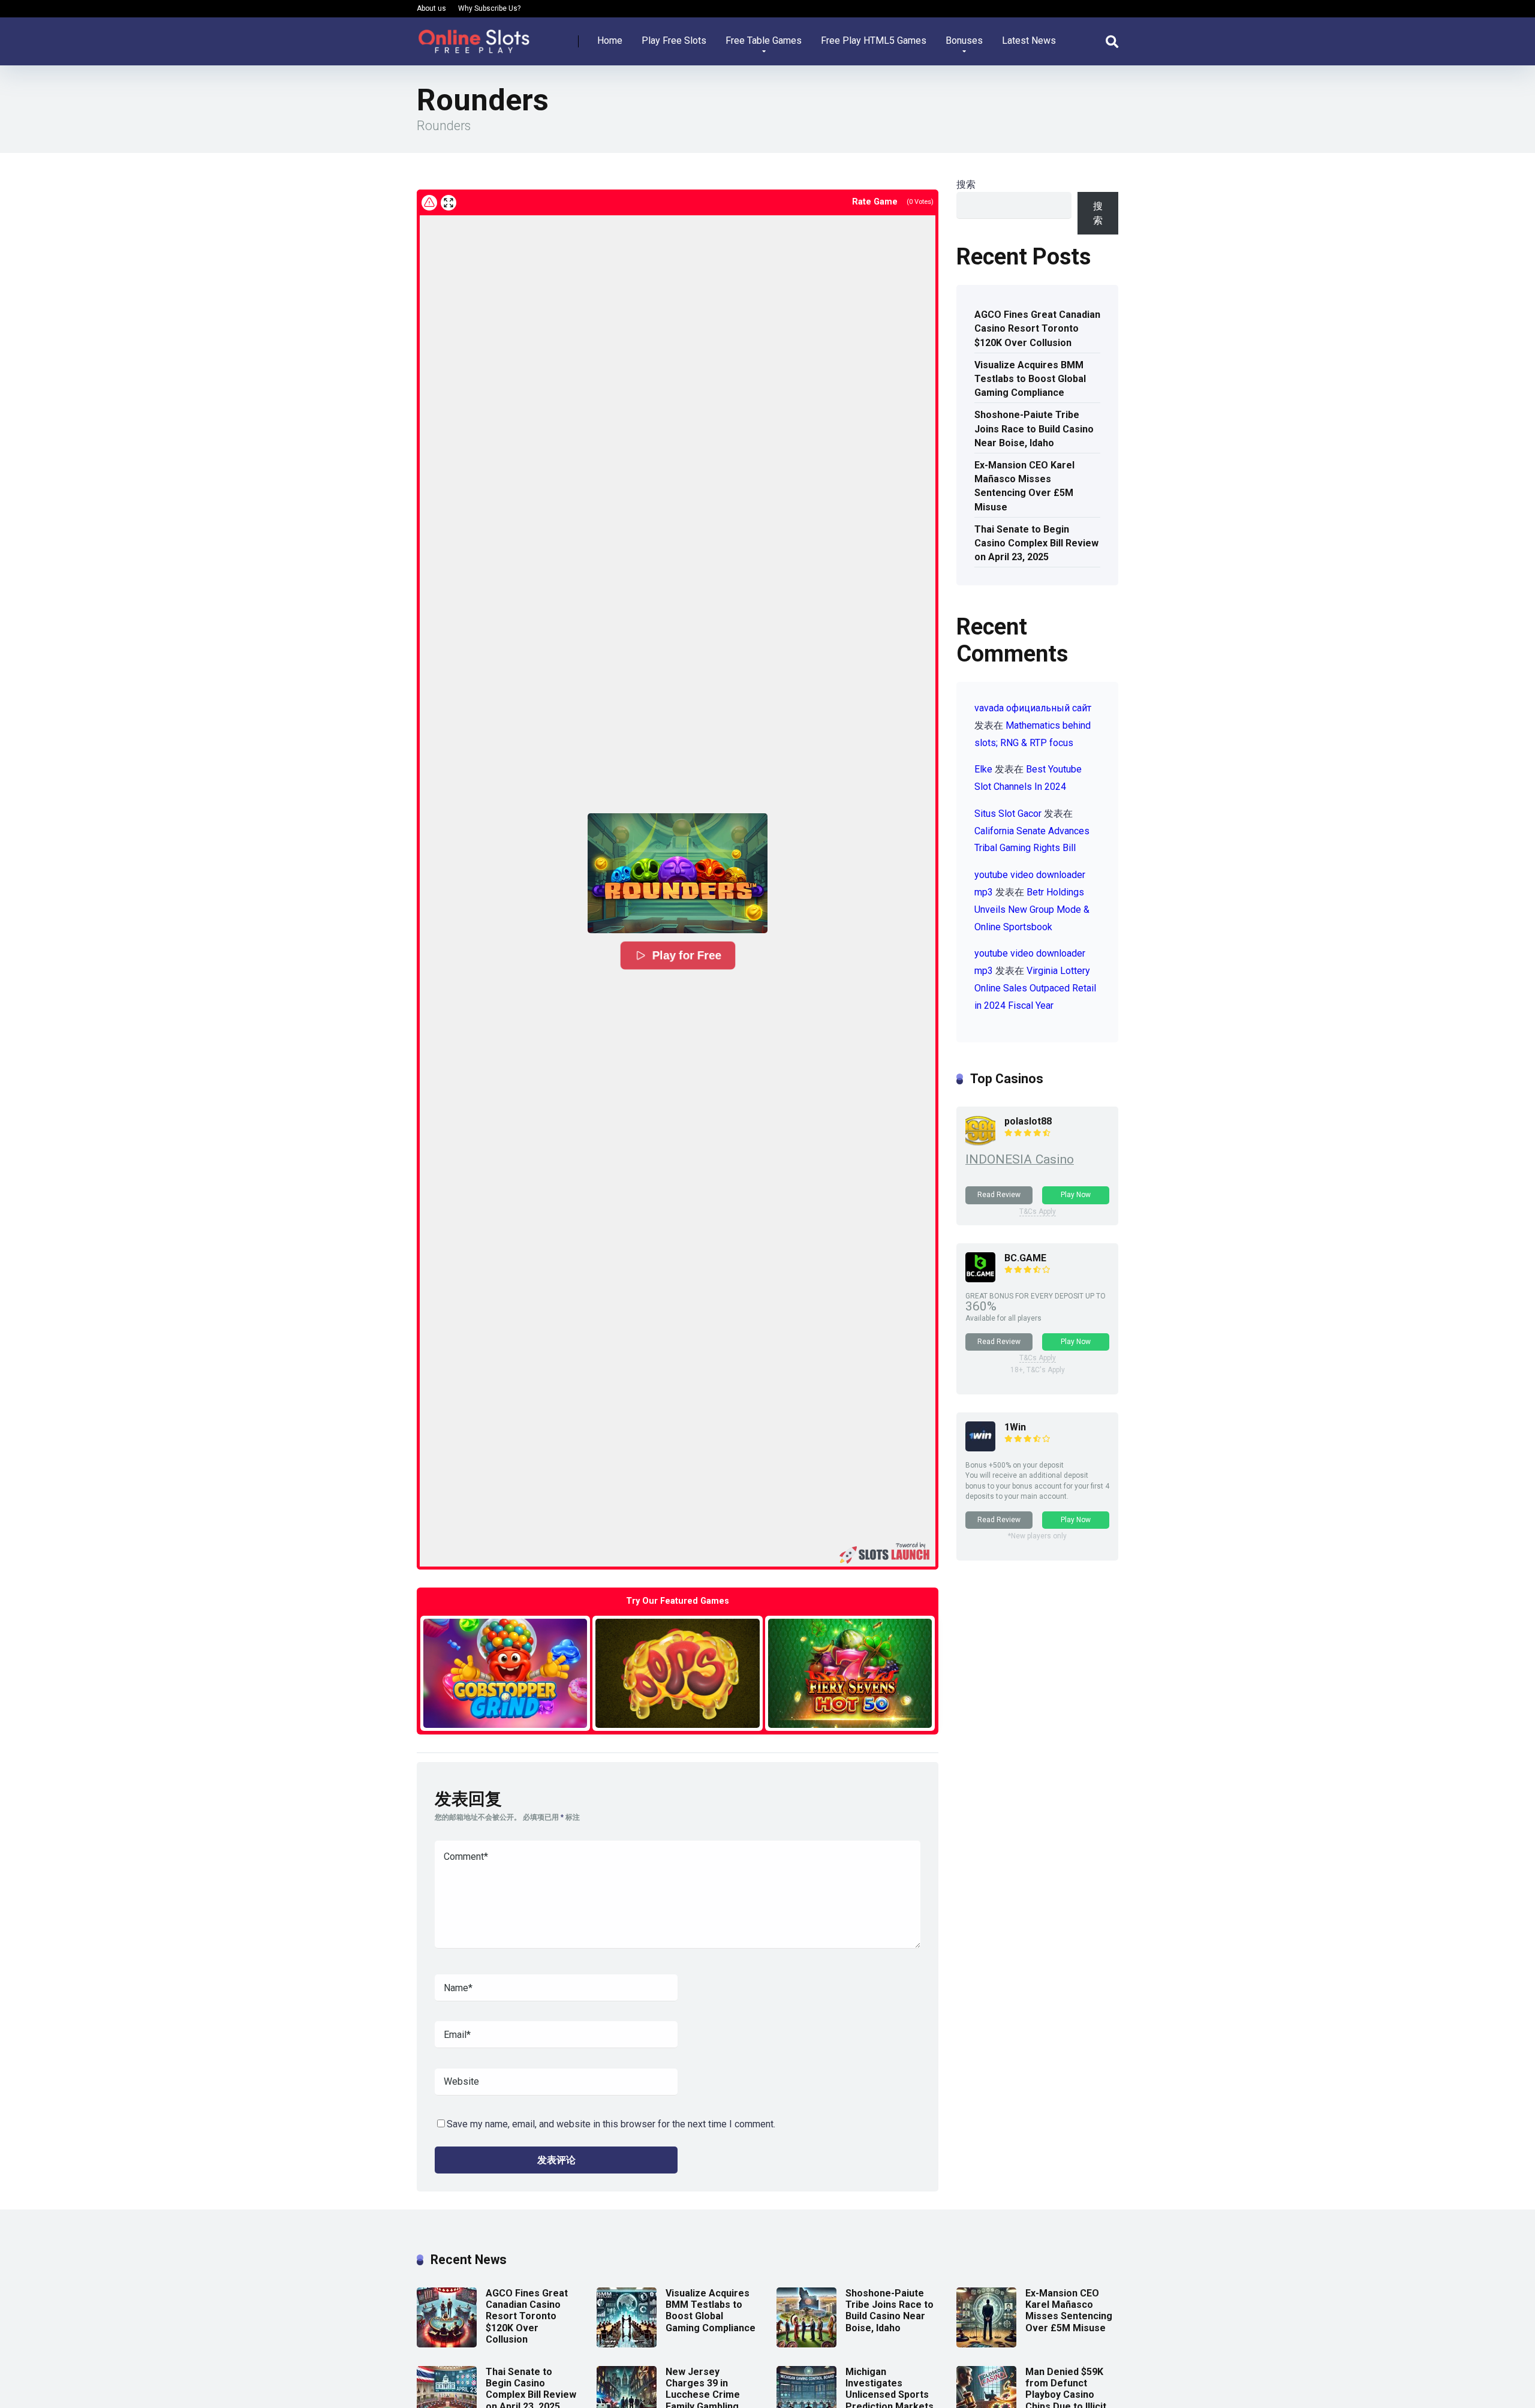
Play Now (1076, 1195)
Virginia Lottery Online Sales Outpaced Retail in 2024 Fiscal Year (1035, 988)
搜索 (966, 184)
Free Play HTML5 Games (874, 40)
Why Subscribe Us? (489, 8)
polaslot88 (1028, 1121)
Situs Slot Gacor (1008, 814)
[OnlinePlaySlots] (474, 37)
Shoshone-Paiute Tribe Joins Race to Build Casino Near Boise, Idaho (1034, 429)
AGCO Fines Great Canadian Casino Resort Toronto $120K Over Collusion (1037, 328)
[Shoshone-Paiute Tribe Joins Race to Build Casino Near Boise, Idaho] (806, 2344)
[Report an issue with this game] (429, 203)
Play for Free (687, 955)
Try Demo (505, 1673)
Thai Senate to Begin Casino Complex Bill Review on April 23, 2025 (1036, 543)
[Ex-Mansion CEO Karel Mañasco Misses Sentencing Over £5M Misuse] (986, 2344)
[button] (678, 873)
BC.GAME (1025, 1258)
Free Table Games (764, 40)
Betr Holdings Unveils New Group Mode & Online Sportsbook (1032, 910)
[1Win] (980, 1448)
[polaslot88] (980, 1142)
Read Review (999, 1195)
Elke (983, 769)
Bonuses (964, 40)
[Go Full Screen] (449, 203)
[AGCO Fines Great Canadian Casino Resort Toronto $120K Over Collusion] (447, 2344)
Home (610, 40)
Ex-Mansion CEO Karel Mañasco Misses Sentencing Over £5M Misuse (1024, 486)
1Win (1015, 1427)
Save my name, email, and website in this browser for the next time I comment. (611, 2124)
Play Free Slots (674, 40)
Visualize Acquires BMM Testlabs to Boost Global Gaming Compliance (1030, 379)
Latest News (1029, 40)
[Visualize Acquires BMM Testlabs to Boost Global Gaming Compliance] (627, 2344)
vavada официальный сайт (1033, 708)
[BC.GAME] (980, 1279)
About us (431, 8)
